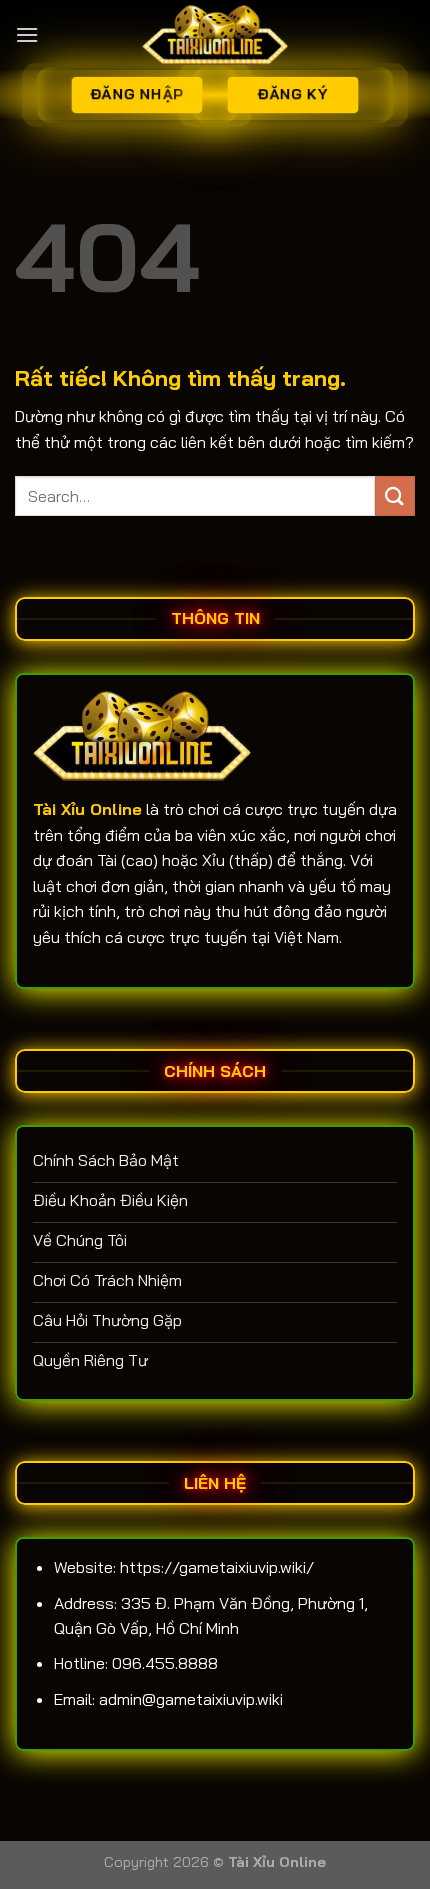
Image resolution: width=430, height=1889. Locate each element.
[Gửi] (395, 495)
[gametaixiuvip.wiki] (215, 35)
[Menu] (27, 34)
